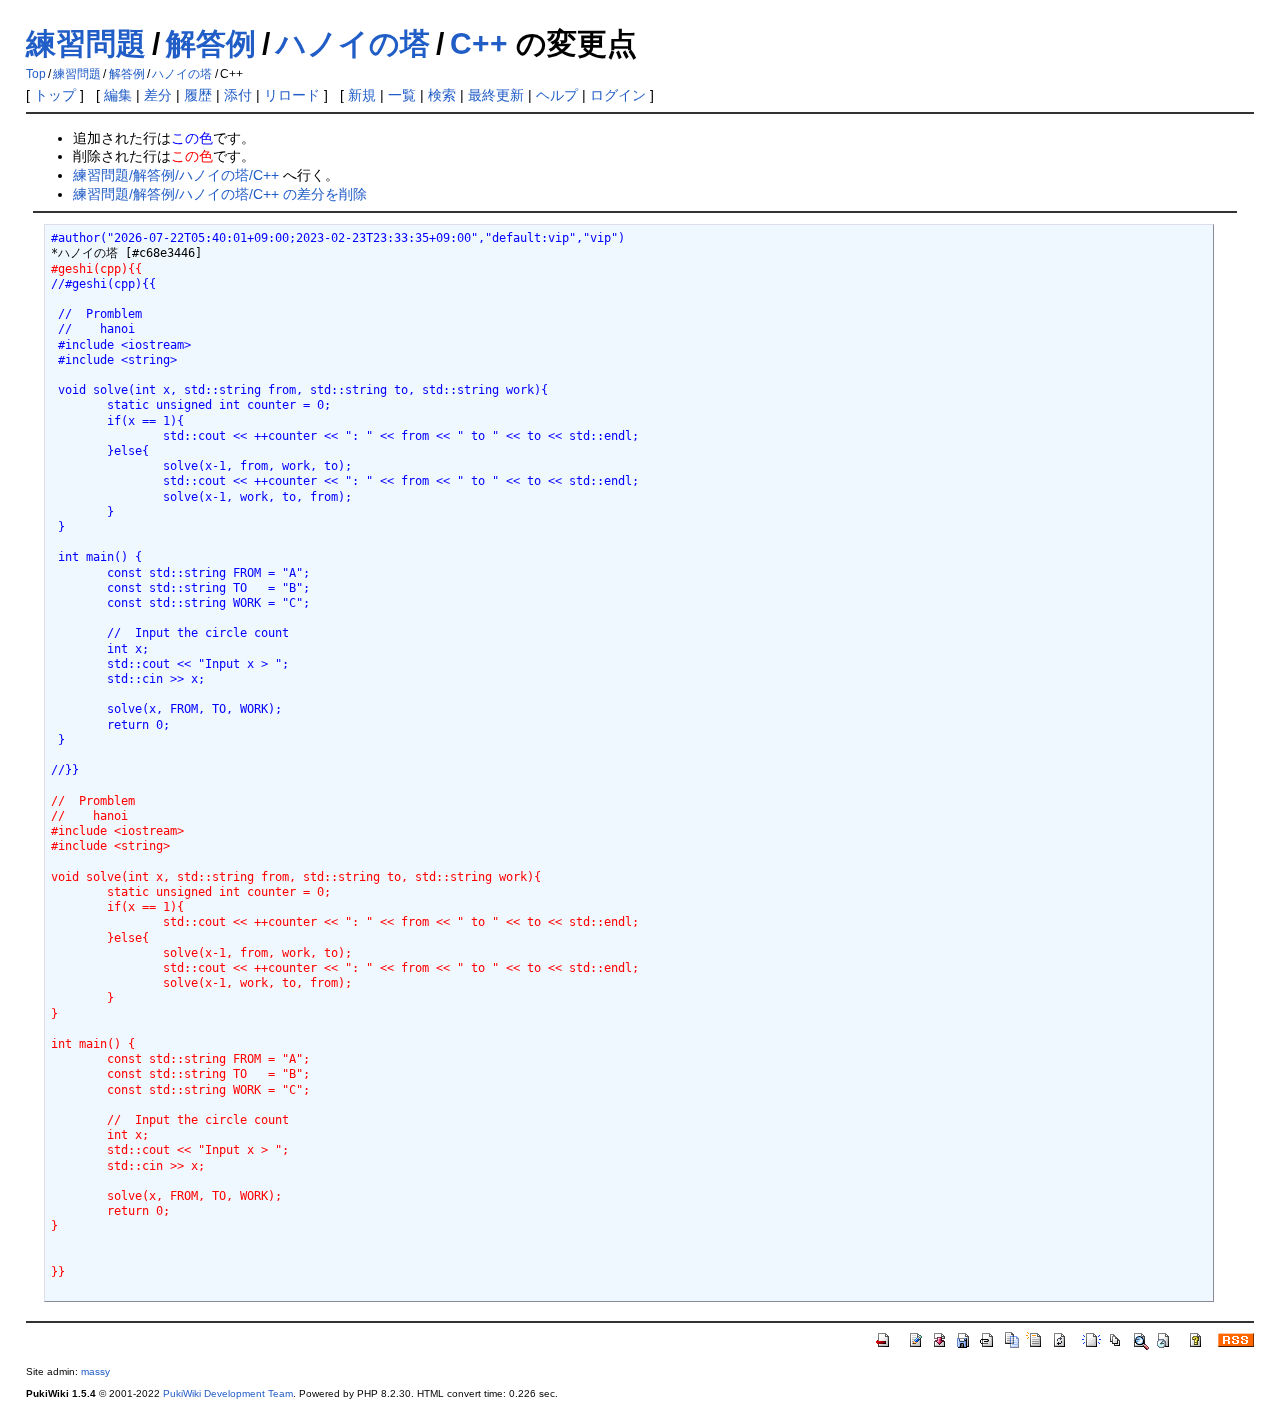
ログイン (618, 95)
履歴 (198, 95)
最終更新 (496, 95)
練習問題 (86, 43)
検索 (442, 95)
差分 (158, 95)
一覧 (402, 95)
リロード (292, 95)
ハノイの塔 (353, 43)
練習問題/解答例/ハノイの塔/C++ (176, 175)
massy (95, 1371)
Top (36, 74)
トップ (55, 95)
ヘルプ (557, 95)
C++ (479, 43)
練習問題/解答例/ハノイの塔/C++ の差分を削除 (220, 194)
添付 (238, 95)
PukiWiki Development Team (228, 1393)
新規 (362, 95)
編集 (118, 95)
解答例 (211, 43)
